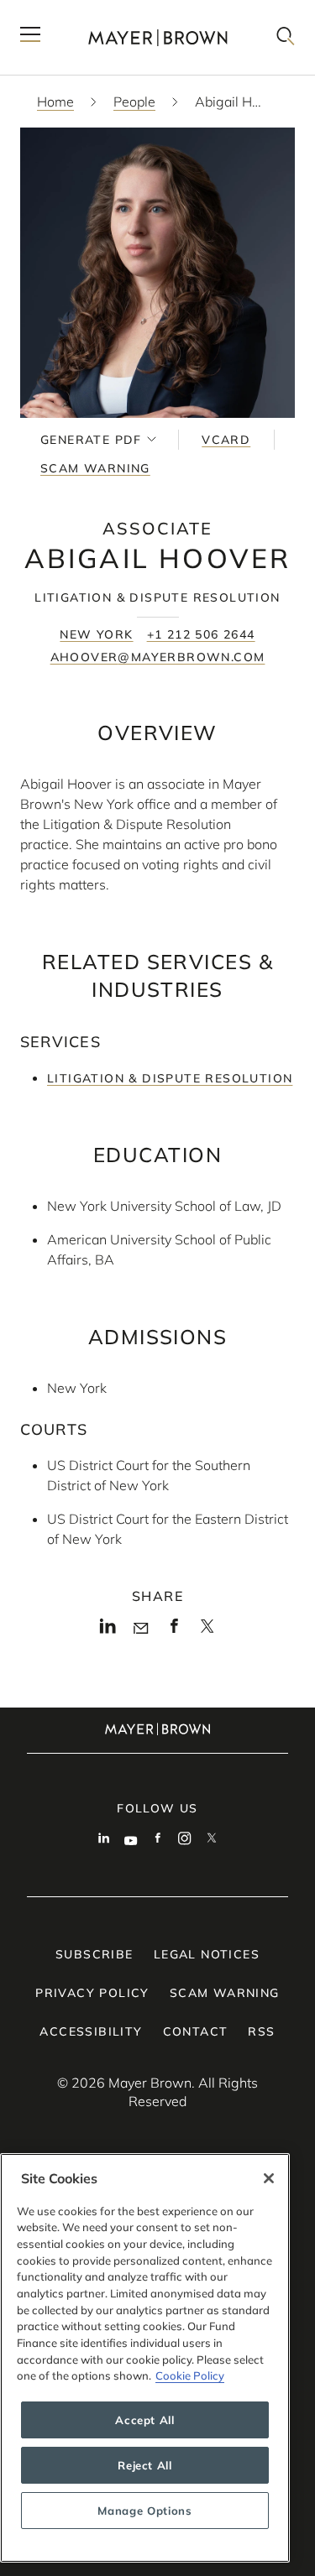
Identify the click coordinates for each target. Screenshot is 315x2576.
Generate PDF (91, 440)
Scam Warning (95, 468)
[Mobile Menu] (30, 37)
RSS (261, 2031)
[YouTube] (131, 1840)
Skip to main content (82, 13)
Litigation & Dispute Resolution (170, 1078)
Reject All (145, 2465)
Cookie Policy (190, 2375)
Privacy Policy (92, 1993)
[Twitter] (207, 1631)
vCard (226, 440)
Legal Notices (207, 1954)
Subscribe (94, 1954)
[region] (145, 2358)
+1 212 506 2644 (201, 634)
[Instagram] (185, 1840)
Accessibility (91, 2031)
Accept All (145, 2420)
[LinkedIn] (108, 1630)
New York (96, 634)
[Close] (269, 2178)
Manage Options (144, 2511)
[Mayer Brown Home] (158, 37)
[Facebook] (174, 1630)
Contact (196, 2031)
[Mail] (141, 1629)
